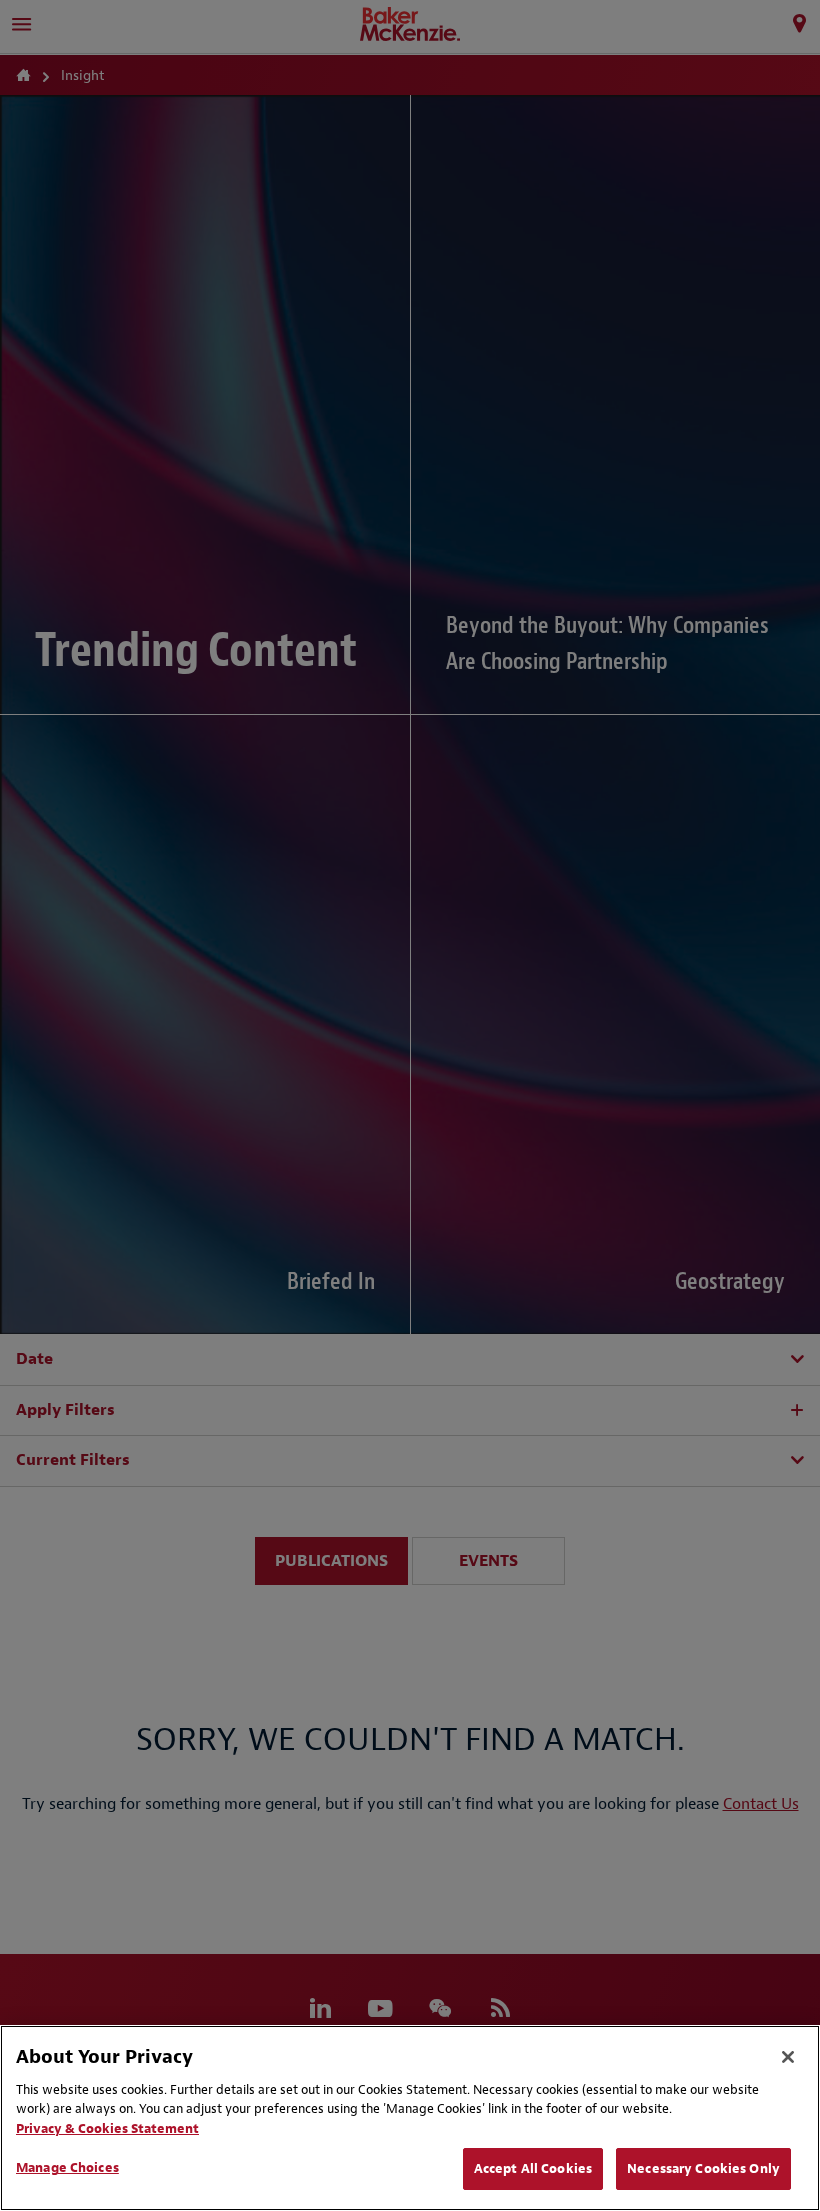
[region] (410, 2118)
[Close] (788, 2057)
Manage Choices (67, 2167)
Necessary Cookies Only (703, 2168)
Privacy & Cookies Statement (107, 2128)
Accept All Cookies (533, 2168)
